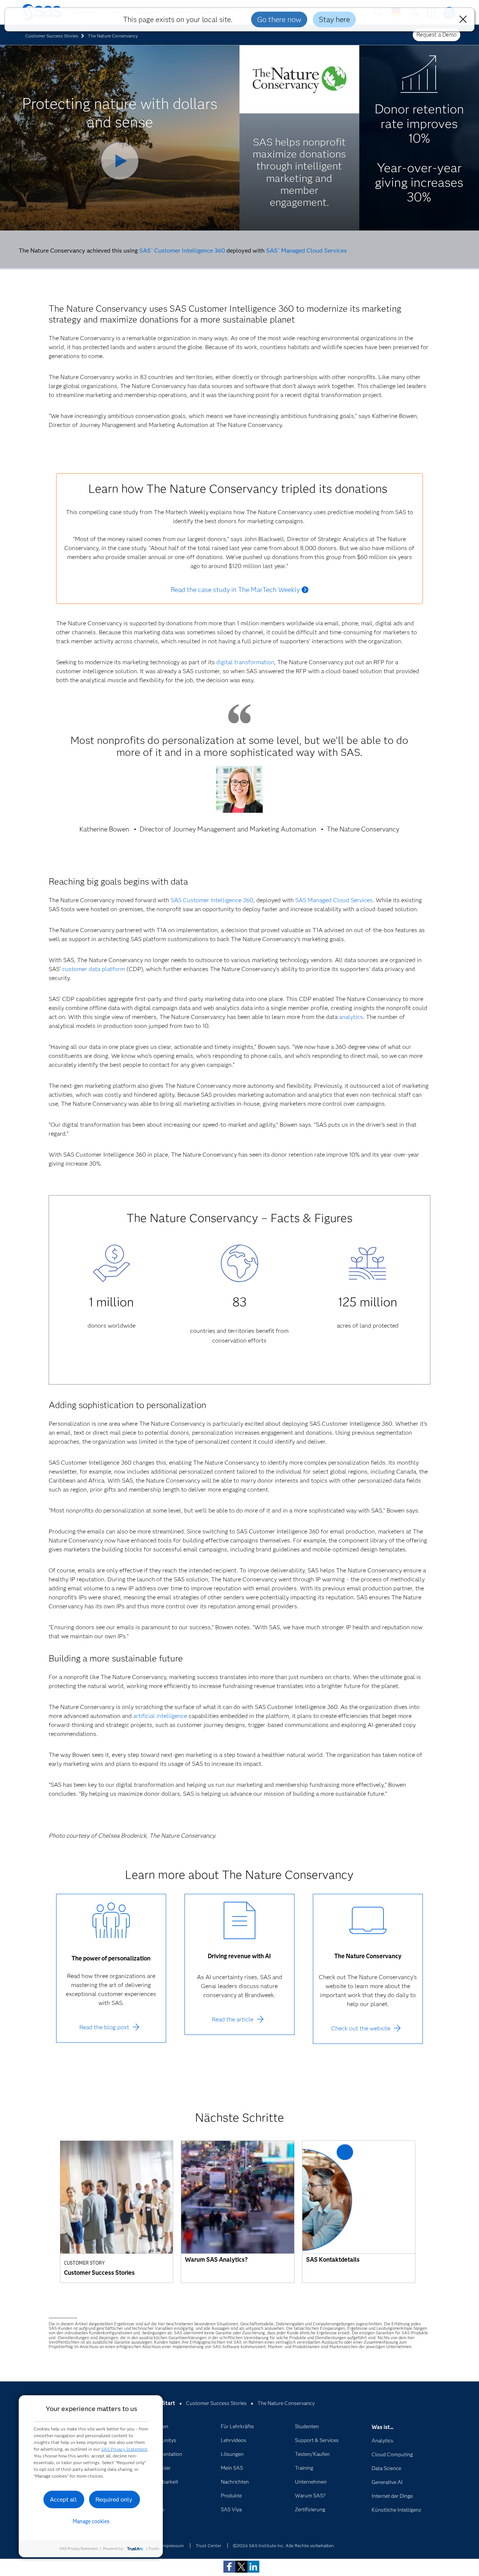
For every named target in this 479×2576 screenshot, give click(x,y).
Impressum (173, 2546)
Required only (114, 2499)
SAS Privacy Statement (124, 2449)
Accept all (63, 2499)
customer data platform (94, 969)
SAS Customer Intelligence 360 (182, 251)
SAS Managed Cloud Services (306, 251)
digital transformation (245, 662)
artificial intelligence (160, 1716)
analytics (351, 1017)
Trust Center (208, 2546)
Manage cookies (91, 2521)
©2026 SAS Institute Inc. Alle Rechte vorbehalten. (284, 2546)
